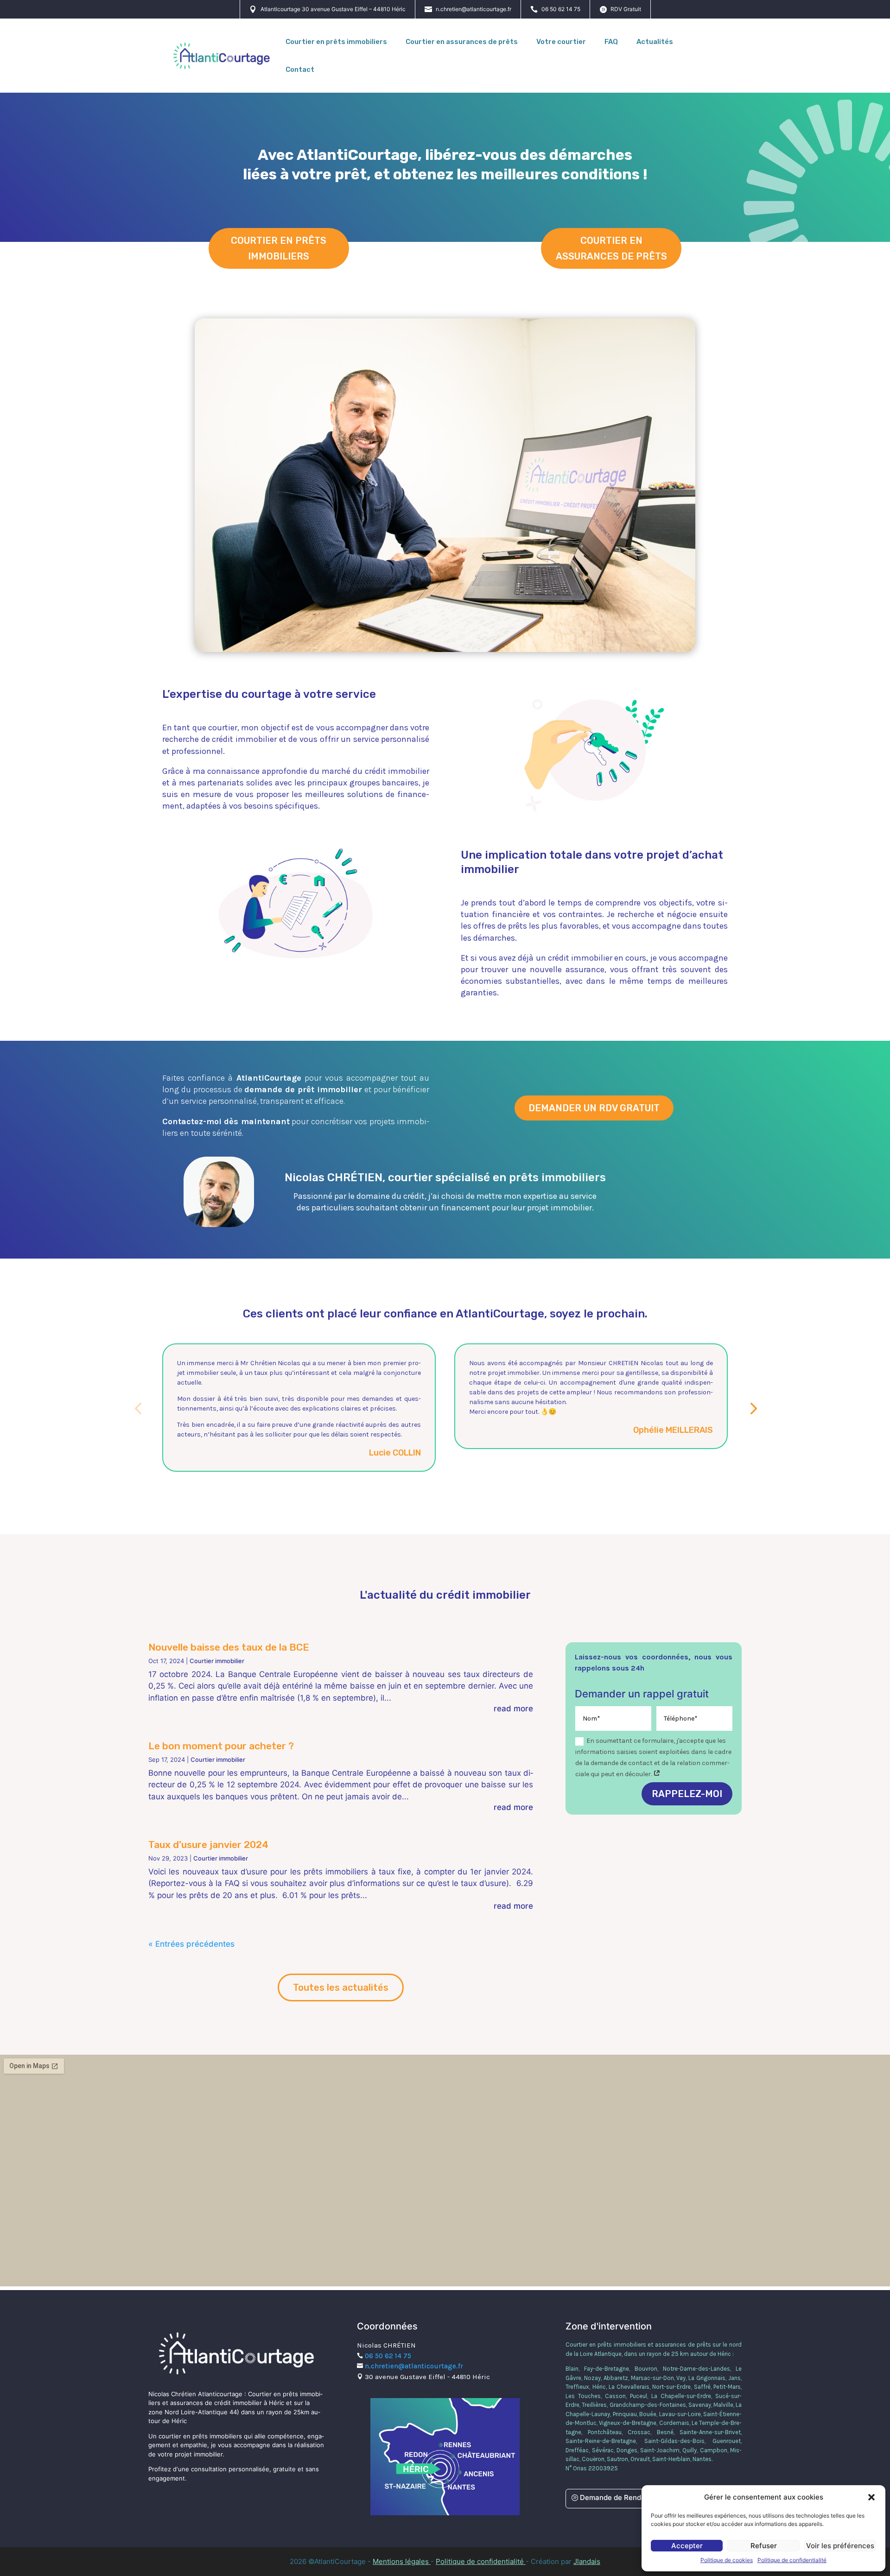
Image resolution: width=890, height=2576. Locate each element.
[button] (871, 2497)
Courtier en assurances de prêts (462, 42)
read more (513, 1709)
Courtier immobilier (217, 1661)
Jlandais (587, 2561)
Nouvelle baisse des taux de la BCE (229, 1647)
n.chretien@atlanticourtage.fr (474, 9)
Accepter (687, 2546)
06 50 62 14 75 (561, 9)
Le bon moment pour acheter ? (221, 1746)
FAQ (611, 42)
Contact (300, 70)
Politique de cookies (727, 2560)
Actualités (655, 42)
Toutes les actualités (341, 1987)
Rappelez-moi (687, 1794)
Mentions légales (402, 2561)
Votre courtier (561, 42)
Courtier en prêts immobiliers (336, 42)
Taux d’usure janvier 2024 (208, 1845)
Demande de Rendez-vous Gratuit (637, 2497)
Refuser (764, 2546)
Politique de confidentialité (792, 2560)
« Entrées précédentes (191, 1944)
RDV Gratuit (626, 9)
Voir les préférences (840, 2546)
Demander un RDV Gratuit (594, 1108)
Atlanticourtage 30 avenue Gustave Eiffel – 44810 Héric (333, 9)
